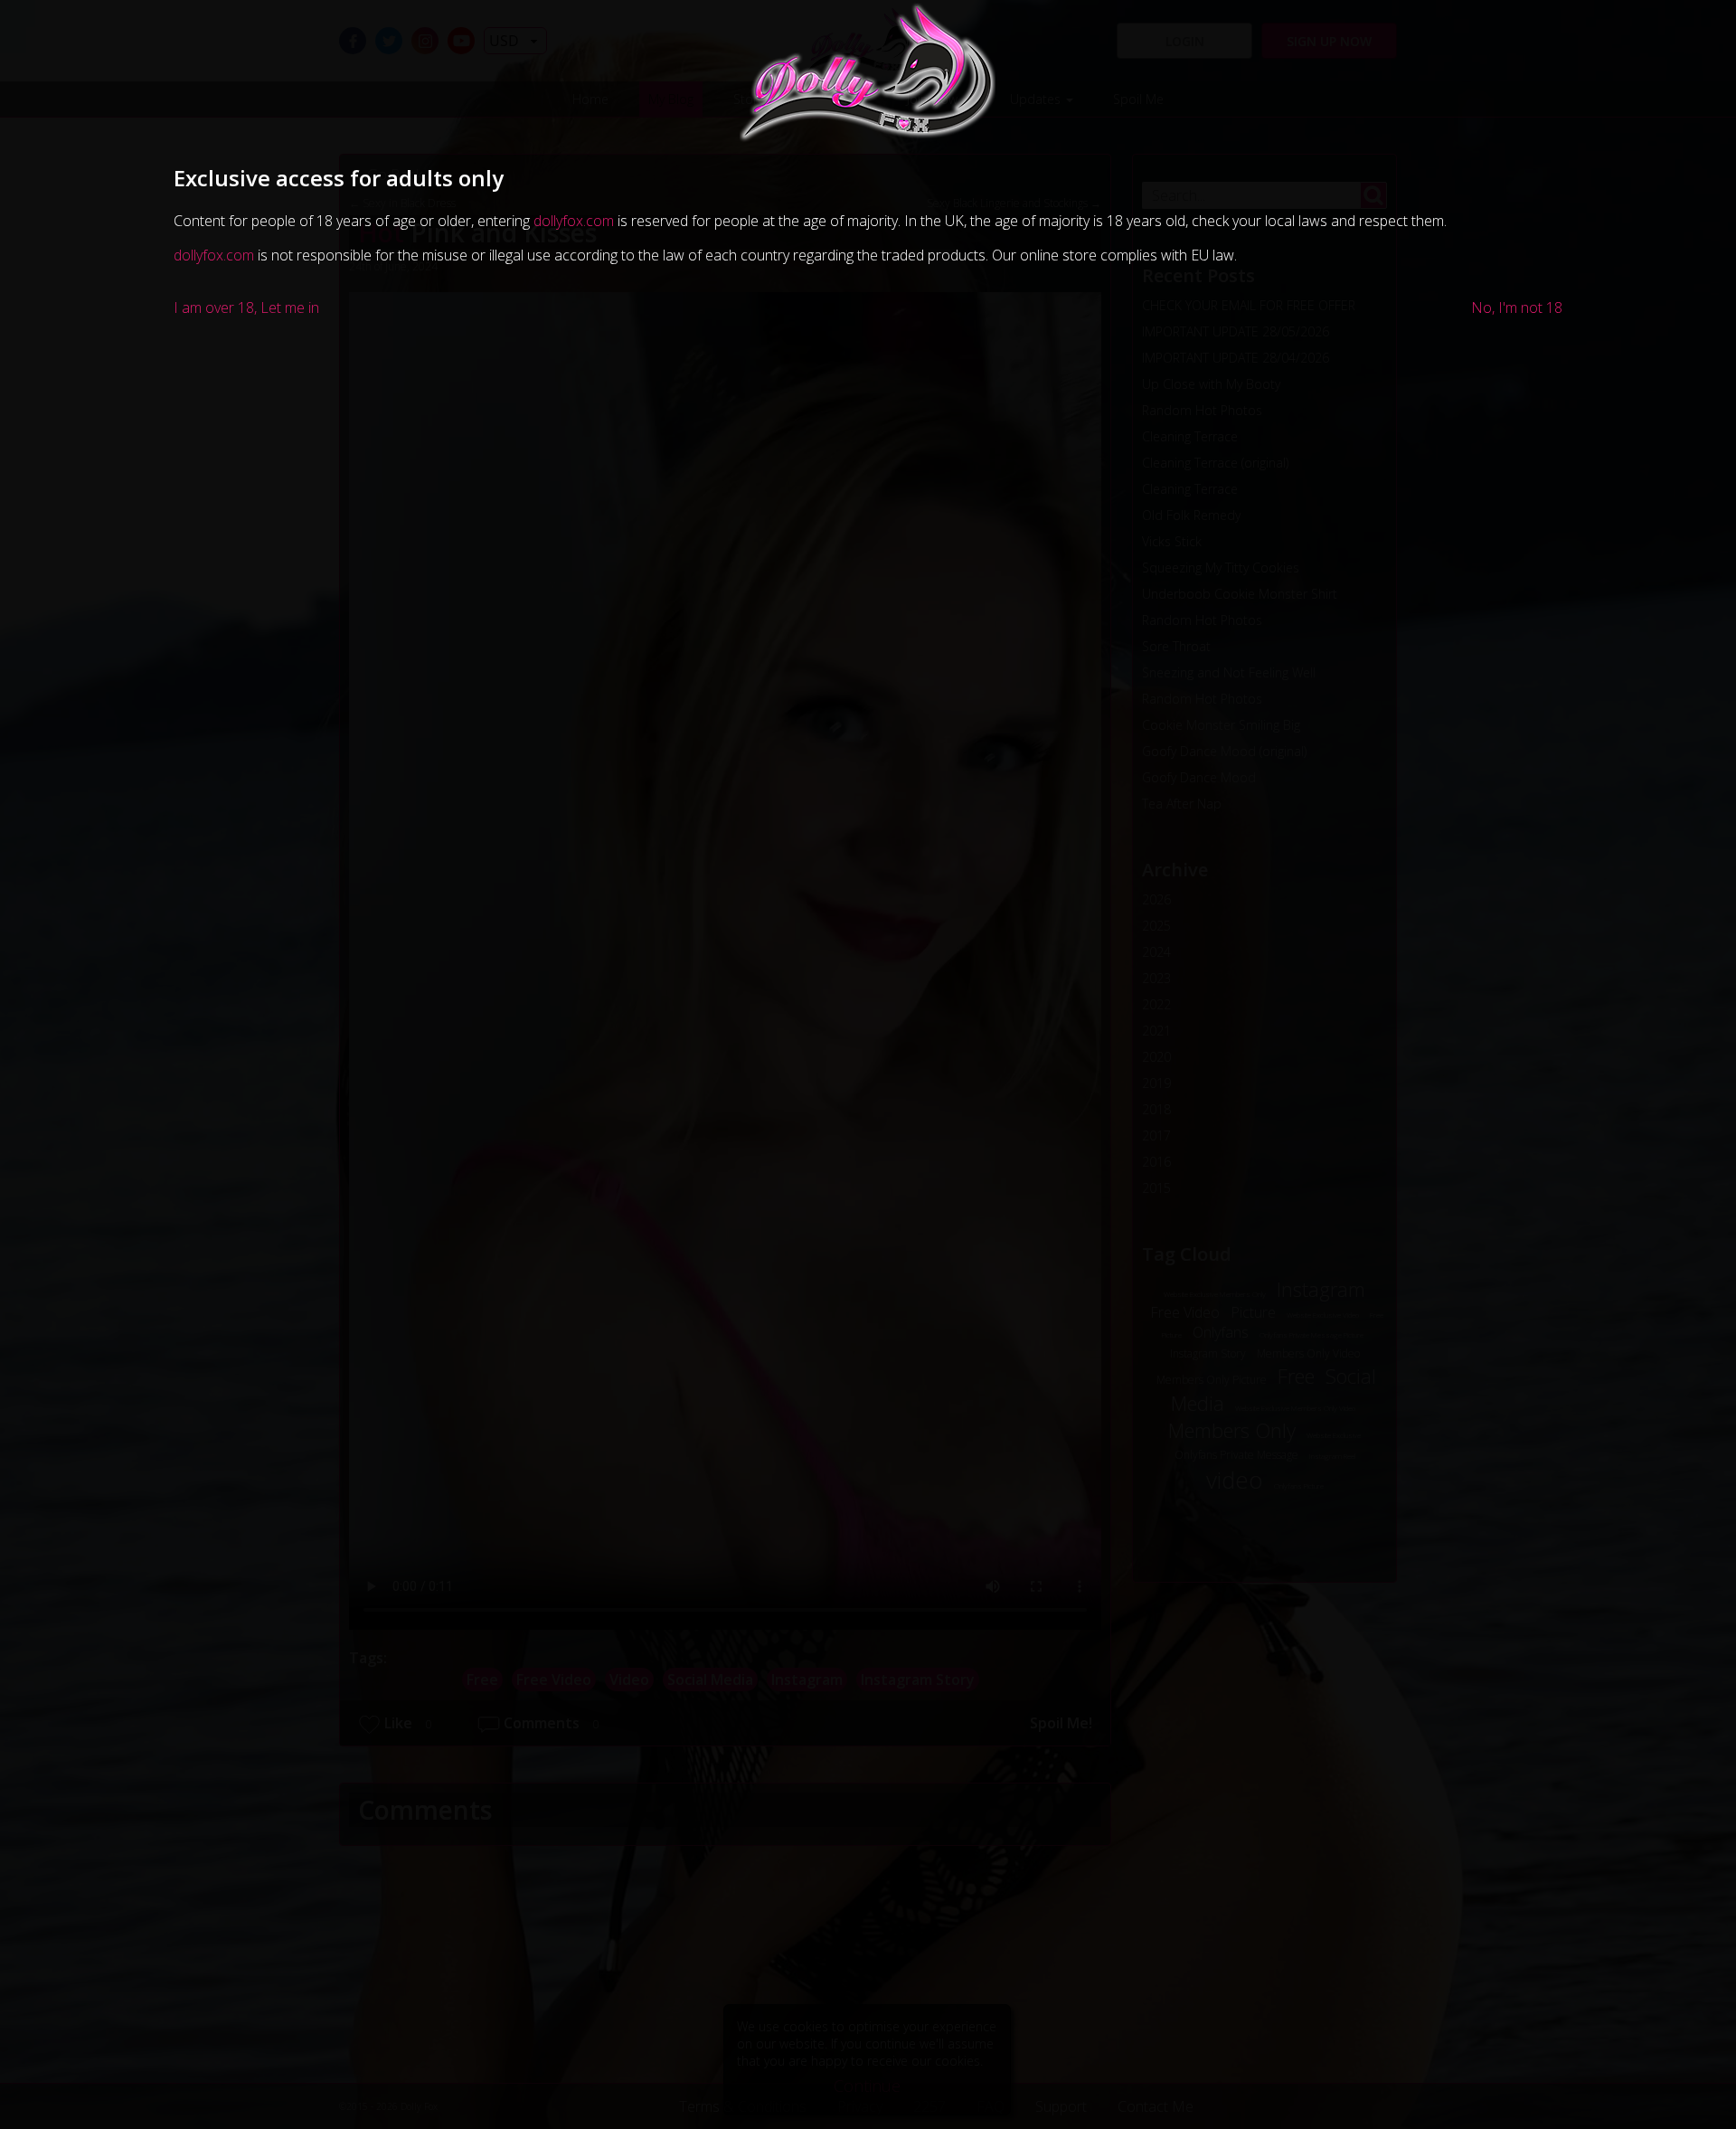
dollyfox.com (574, 221)
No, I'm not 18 (1517, 308)
